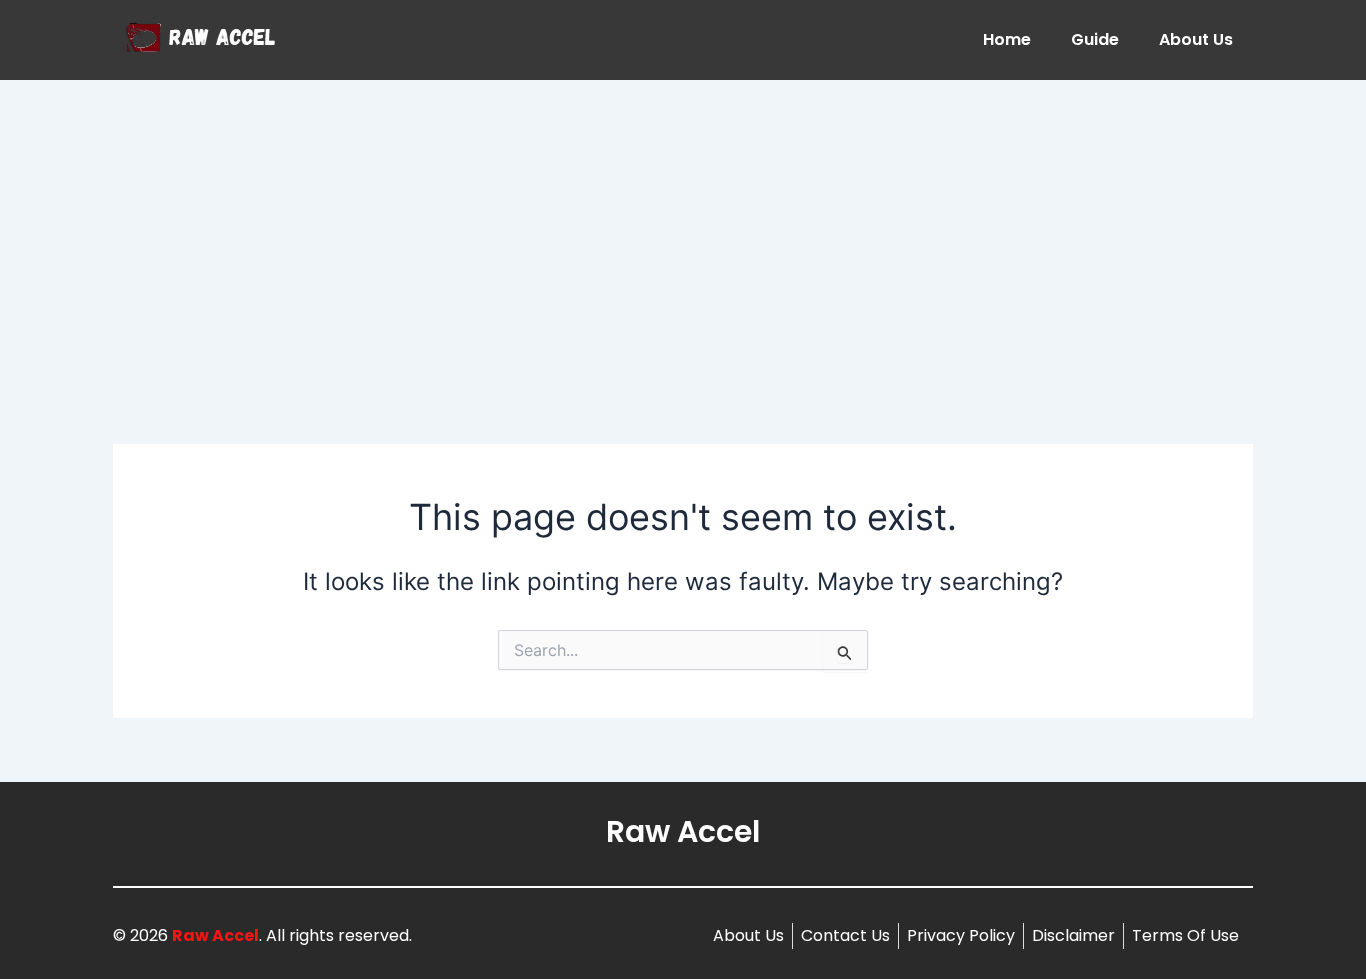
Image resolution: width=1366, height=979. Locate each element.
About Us (1196, 39)
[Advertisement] (683, 230)
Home (1007, 39)
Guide (1095, 39)
